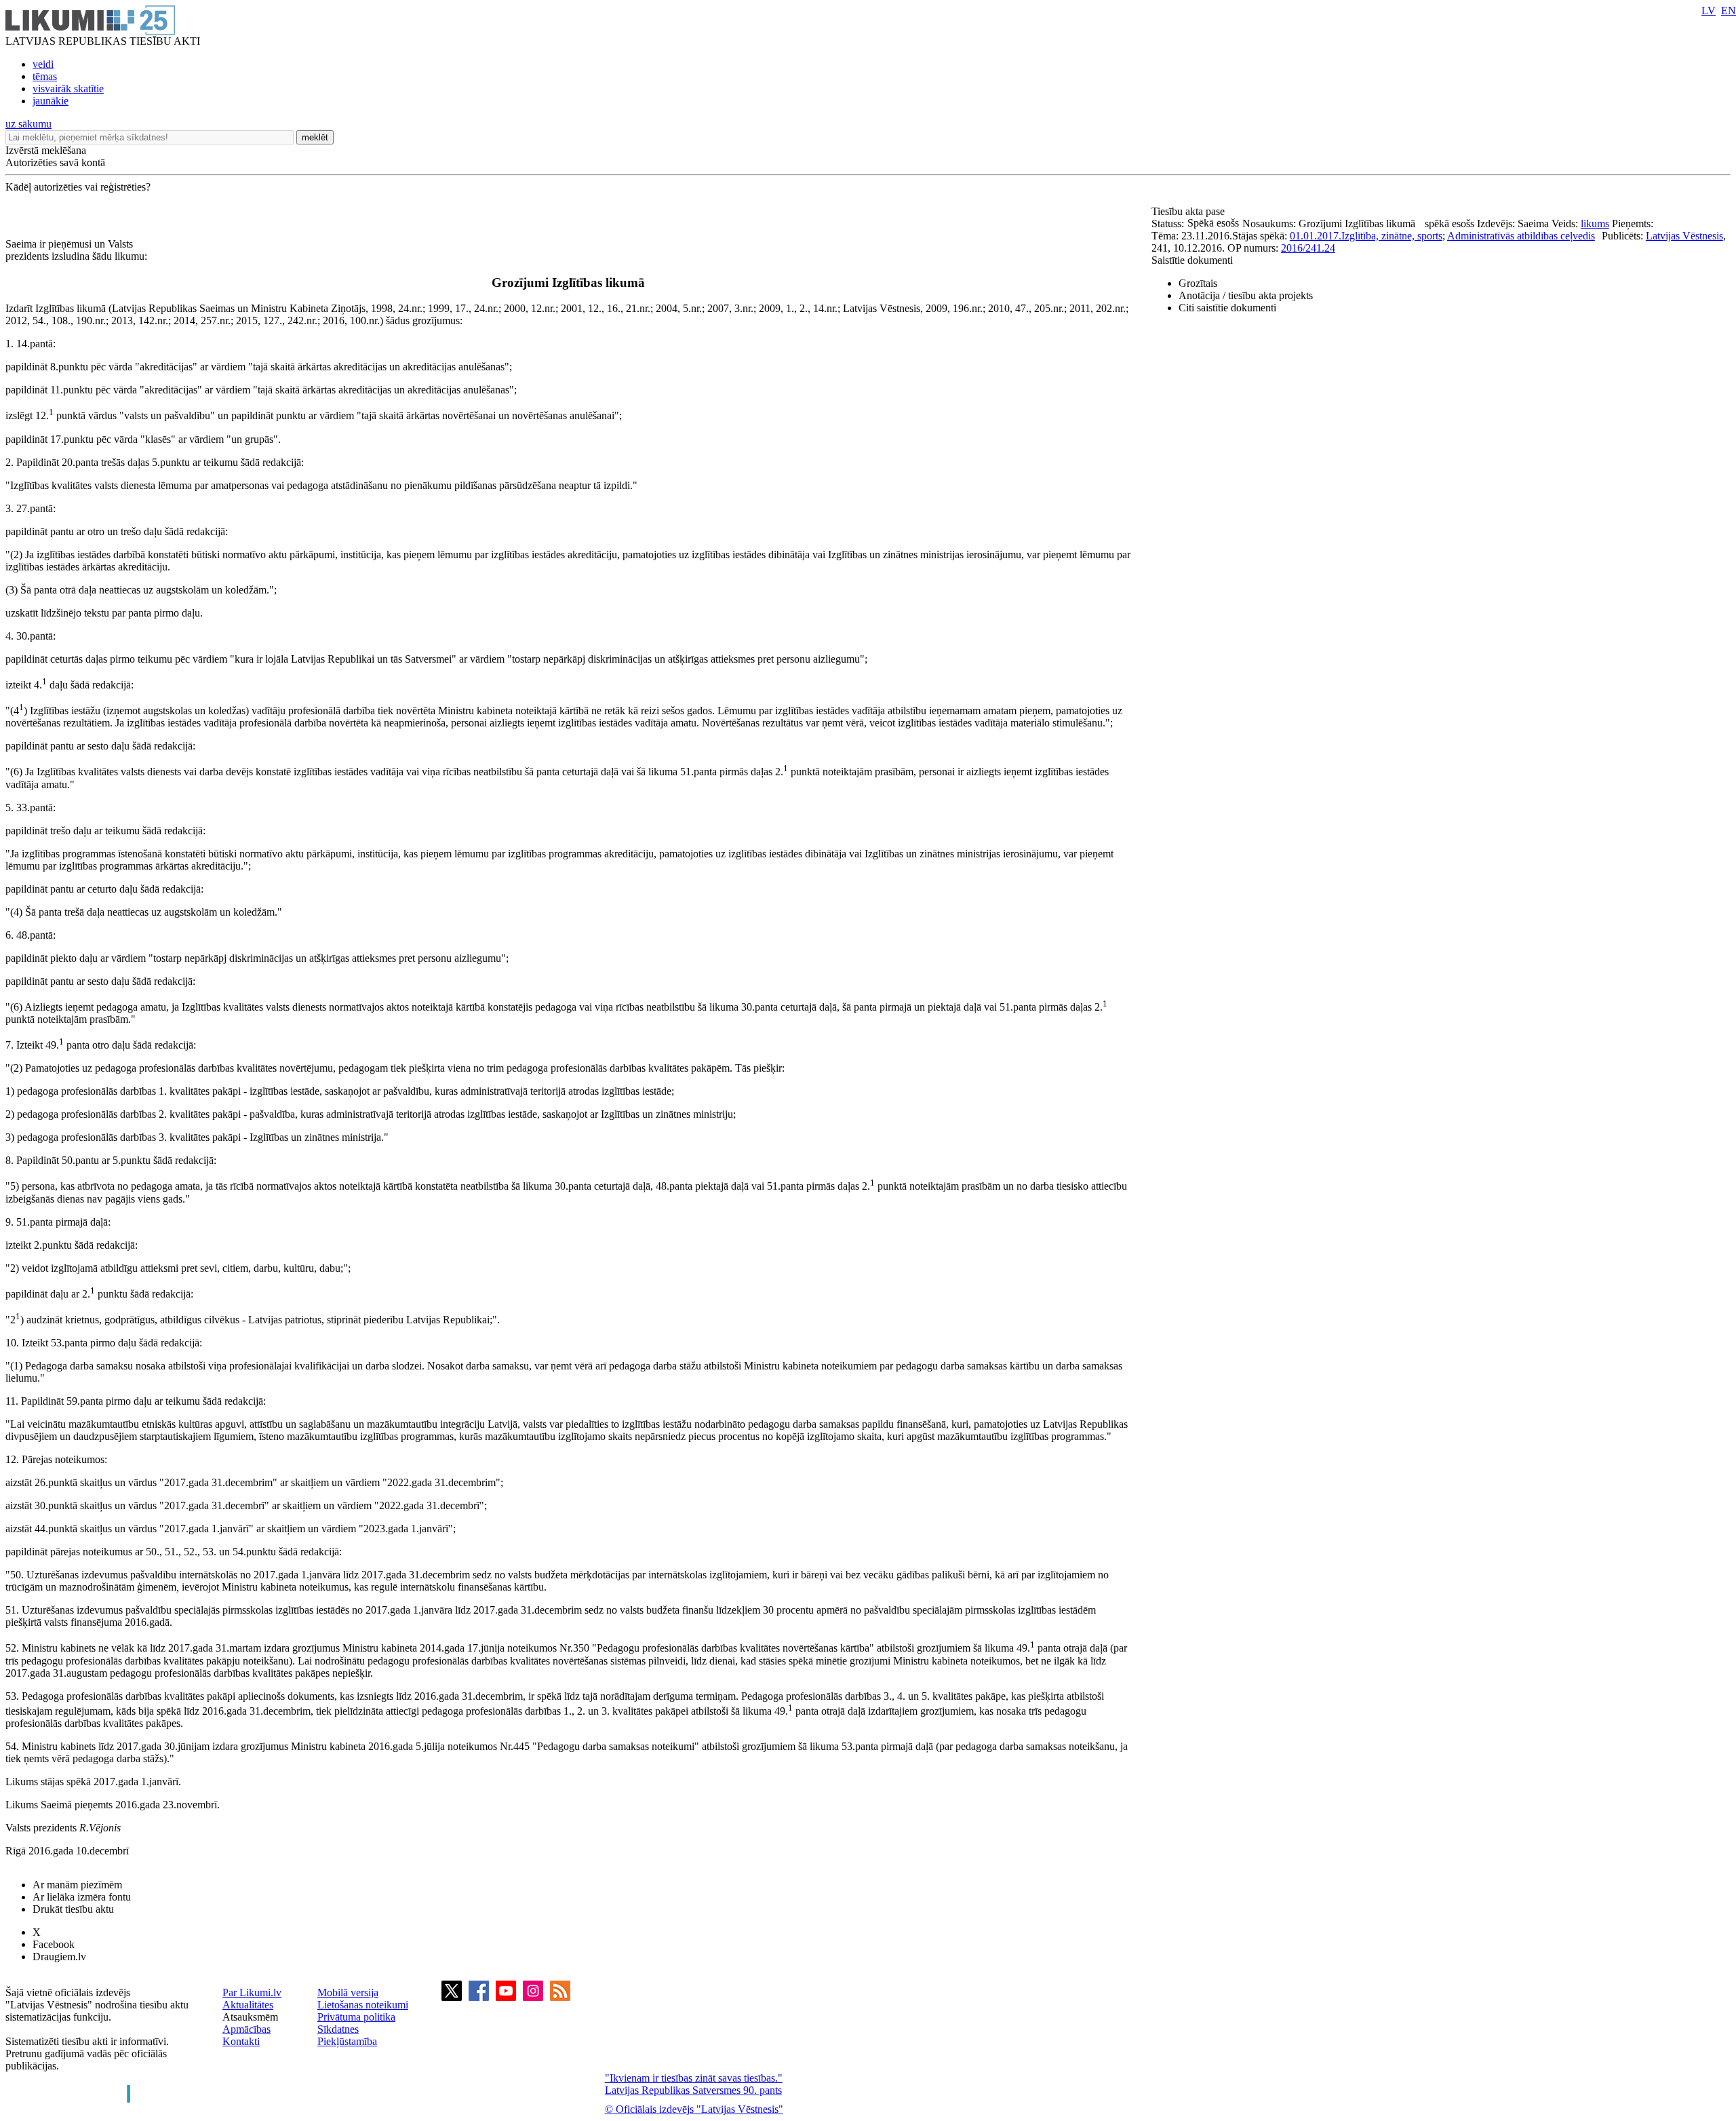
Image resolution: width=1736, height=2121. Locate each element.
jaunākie (51, 101)
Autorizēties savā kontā (55, 162)
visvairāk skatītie (68, 89)
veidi (43, 64)
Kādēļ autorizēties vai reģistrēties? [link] (78, 187)
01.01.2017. (1316, 236)
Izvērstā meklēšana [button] (46, 150)
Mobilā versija (348, 1992)
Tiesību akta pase (1189, 211)
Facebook (54, 1944)
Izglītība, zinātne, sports (1392, 236)
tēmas (45, 76)
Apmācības (246, 2029)
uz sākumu (28, 124)
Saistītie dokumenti (1192, 260)
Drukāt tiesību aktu (73, 1909)
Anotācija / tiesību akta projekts (1246, 295)
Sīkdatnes (338, 2029)
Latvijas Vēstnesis (1684, 236)
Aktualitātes (248, 2005)
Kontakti (241, 2041)
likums (1595, 223)
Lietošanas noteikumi (363, 2005)
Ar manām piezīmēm (77, 1885)
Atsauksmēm (250, 2017)
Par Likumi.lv (252, 1992)
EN (1729, 11)
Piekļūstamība (347, 2041)
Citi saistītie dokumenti (1227, 308)
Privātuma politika (356, 2017)
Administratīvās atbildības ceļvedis (1521, 236)
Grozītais (1198, 283)
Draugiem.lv (59, 1957)
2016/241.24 (1308, 248)
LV (1709, 11)
